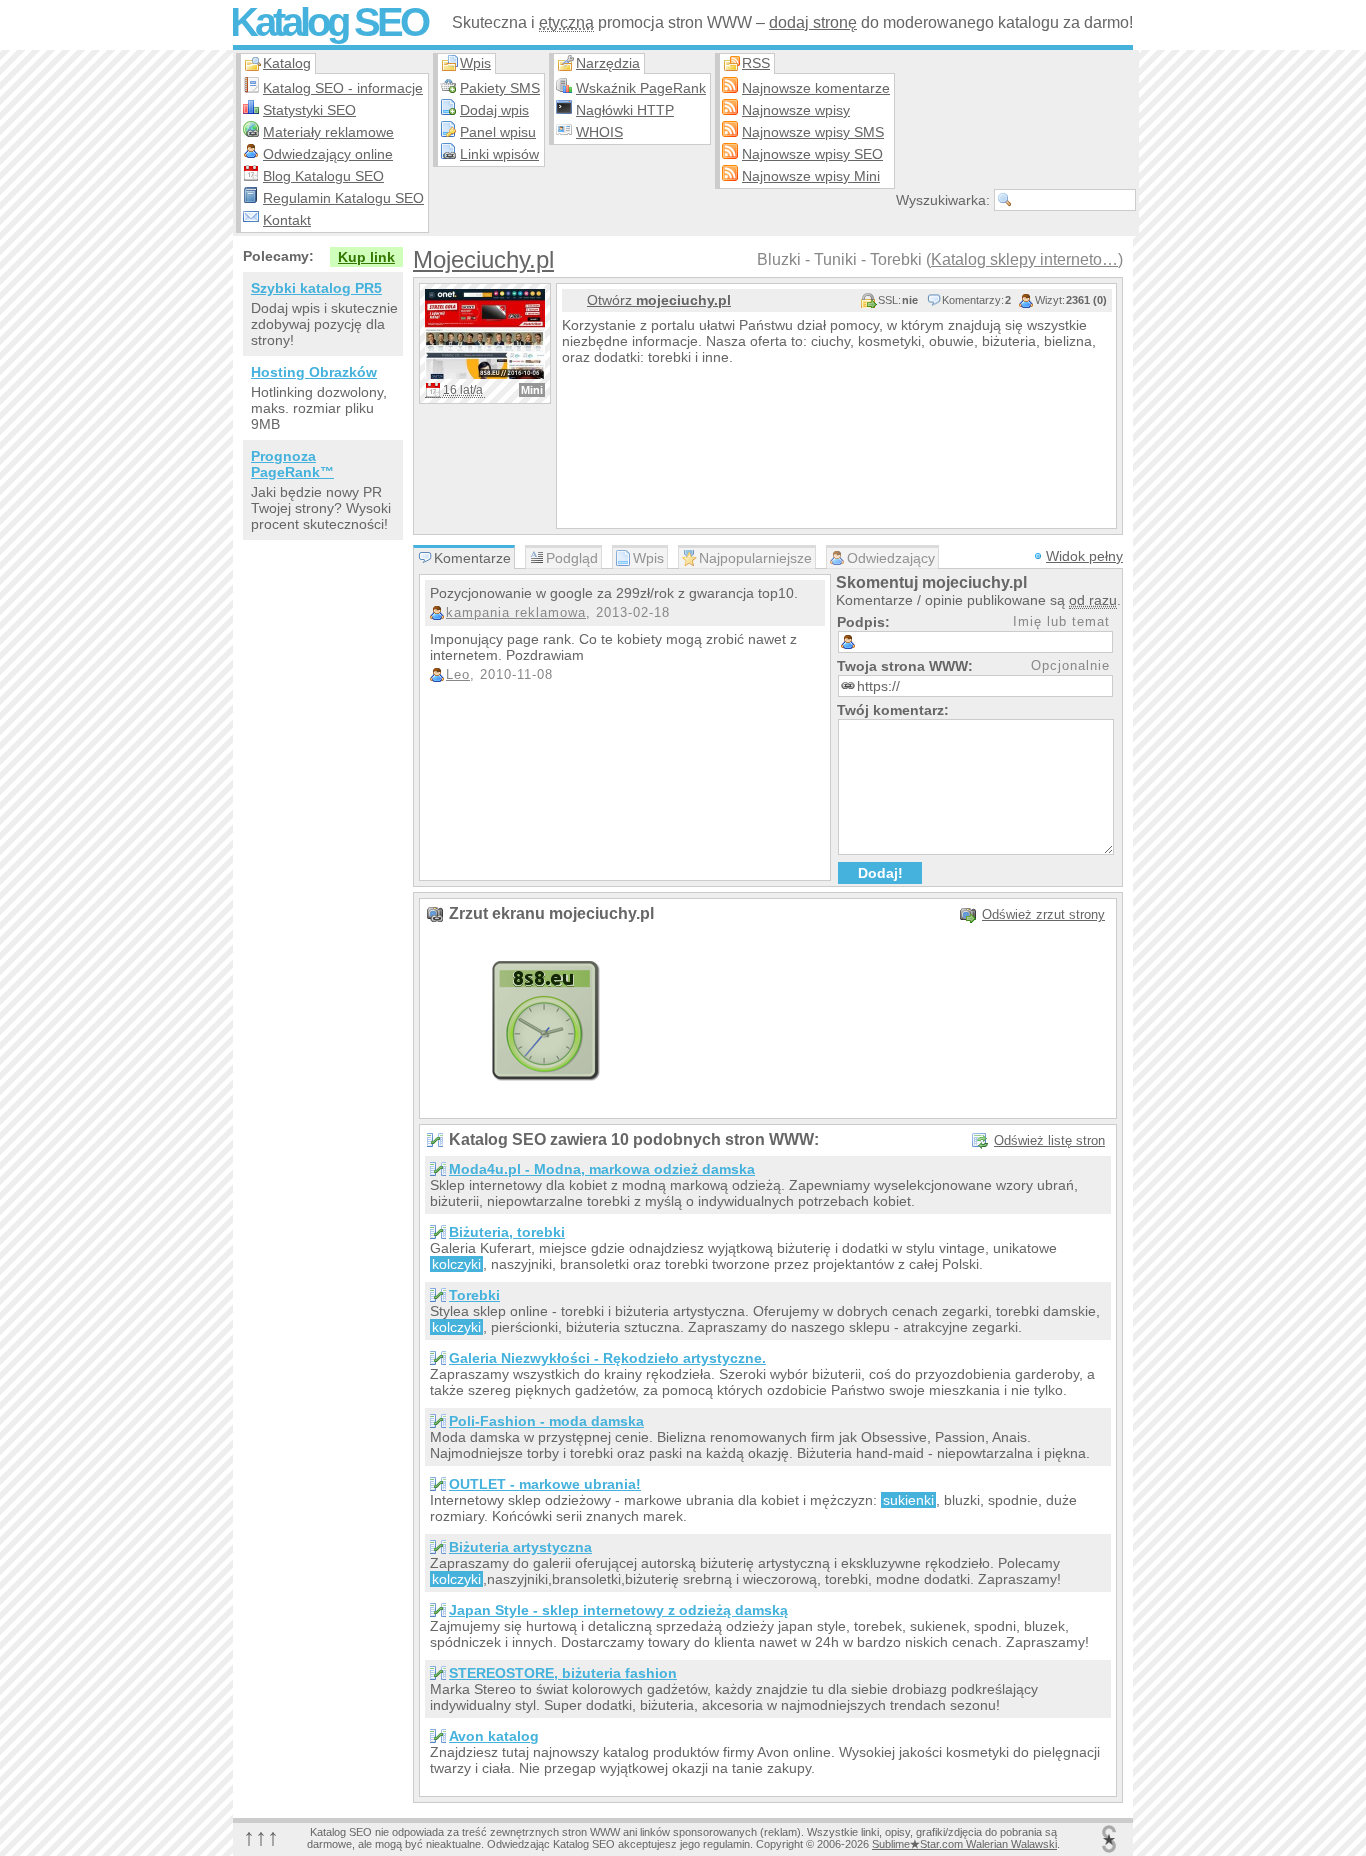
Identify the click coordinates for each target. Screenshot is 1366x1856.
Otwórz (659, 300)
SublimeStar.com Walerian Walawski (964, 1844)
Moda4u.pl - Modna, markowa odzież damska (602, 1169)
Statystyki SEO (309, 110)
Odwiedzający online (328, 154)
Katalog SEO (328, 22)
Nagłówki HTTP (625, 110)
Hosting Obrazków (314, 372)
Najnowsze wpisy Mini (811, 176)
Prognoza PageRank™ (292, 464)
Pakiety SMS (500, 88)
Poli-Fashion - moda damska (546, 1421)
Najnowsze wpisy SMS (813, 132)
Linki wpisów (499, 154)
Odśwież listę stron (1049, 1140)
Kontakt (287, 220)
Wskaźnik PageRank (641, 88)
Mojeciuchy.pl (483, 259)
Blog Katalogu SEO (323, 176)
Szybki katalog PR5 (316, 288)
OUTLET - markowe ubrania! (545, 1484)
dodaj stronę (813, 22)
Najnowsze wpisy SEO (812, 154)
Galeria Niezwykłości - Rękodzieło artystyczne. (607, 1358)
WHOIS (599, 132)
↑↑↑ (261, 1836)
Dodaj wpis (494, 110)
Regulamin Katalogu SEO (343, 198)
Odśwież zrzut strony (1043, 914)
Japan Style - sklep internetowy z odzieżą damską (618, 1610)
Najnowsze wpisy (796, 110)
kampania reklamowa (516, 612)
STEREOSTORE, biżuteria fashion (563, 1673)
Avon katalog (494, 1736)
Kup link (366, 257)
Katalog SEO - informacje (343, 88)
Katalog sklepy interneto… (1024, 259)
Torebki (474, 1295)
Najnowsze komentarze (816, 88)
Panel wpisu (498, 132)
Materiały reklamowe (328, 132)
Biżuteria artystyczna (520, 1547)
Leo (458, 674)
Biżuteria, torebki (507, 1232)
